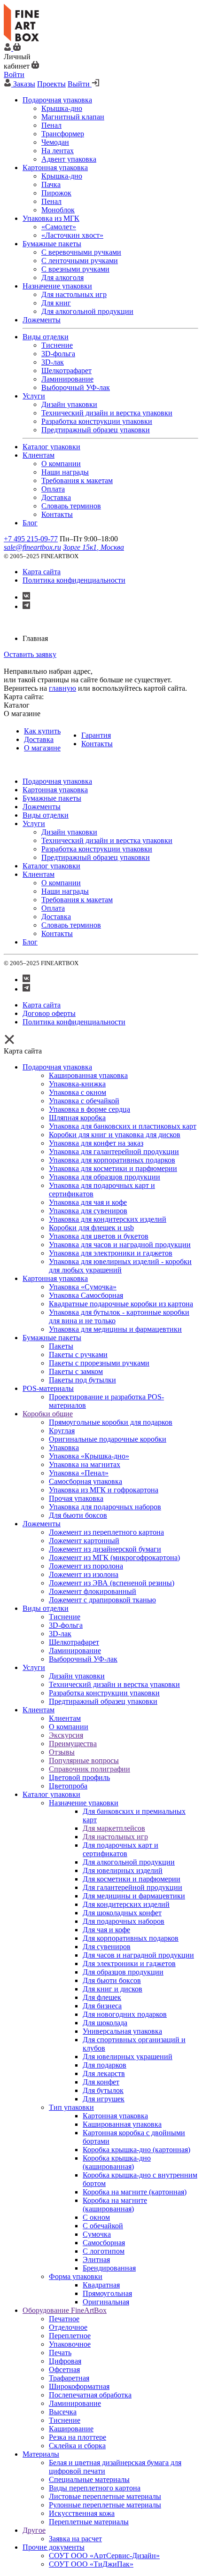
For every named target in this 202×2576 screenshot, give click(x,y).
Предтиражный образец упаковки (103, 1701)
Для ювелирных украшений (128, 2057)
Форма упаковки (76, 2276)
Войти (14, 74)
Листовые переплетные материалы (105, 2496)
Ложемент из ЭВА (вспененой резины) (112, 1583)
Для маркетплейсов (114, 1828)
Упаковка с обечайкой (84, 1101)
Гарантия (96, 735)
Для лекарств (104, 2073)
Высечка (63, 2412)
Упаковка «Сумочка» (83, 1287)
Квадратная (101, 2285)
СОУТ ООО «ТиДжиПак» (91, 2564)
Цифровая (65, 2361)
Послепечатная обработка (90, 2395)
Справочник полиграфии (89, 1769)
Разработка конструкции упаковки (104, 1693)
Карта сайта (42, 572)
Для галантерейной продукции (132, 1887)
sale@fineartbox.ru (32, 547)
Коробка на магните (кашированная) (115, 2205)
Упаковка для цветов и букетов (99, 1236)
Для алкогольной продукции (129, 1862)
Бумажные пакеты (52, 1338)
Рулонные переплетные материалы (105, 2505)
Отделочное (68, 2327)
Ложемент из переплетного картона (106, 1532)
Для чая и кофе (106, 1930)
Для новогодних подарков (125, 2014)
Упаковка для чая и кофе (88, 1202)
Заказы (24, 84)
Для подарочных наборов (124, 1921)
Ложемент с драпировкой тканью (102, 1600)
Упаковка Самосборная (86, 1295)
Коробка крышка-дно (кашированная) (117, 2162)
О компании (69, 1727)
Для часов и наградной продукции (138, 1955)
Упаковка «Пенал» (79, 1473)
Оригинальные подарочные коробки (108, 1439)
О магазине (42, 748)
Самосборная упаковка (85, 1481)
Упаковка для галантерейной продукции (114, 1151)
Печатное (64, 2319)
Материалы (41, 2454)
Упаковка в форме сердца (89, 1109)
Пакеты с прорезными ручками (99, 1363)
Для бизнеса (102, 2006)
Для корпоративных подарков (131, 1938)
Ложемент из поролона (86, 1566)
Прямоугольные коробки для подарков (111, 1422)
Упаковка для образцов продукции (105, 1177)
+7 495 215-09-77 (31, 539)
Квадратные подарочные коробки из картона (121, 1304)
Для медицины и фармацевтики (134, 1896)
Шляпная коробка (77, 1118)
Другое (34, 2530)
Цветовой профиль (79, 1777)
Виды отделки (46, 1608)
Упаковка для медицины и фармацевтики (115, 1329)
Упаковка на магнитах (85, 1464)
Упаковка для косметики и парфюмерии (113, 1168)
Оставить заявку (30, 654)
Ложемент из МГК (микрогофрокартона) (114, 1557)
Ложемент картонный (84, 1541)
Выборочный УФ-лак (83, 1659)
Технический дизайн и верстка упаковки (114, 1684)
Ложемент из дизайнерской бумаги (105, 1549)
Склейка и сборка (77, 2446)
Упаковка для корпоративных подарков (112, 1160)
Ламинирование (75, 1651)
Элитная (96, 2260)
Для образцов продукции (123, 1972)
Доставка (39, 739)
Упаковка (64, 1448)
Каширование (71, 2429)
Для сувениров (107, 1947)
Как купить (42, 731)
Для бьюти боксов (78, 1515)
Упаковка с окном (78, 1092)
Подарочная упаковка (57, 1067)
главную (62, 688)
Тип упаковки (71, 2107)
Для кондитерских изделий (126, 1904)
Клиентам (39, 1710)
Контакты (97, 744)
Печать (60, 2353)
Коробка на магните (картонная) (135, 2192)
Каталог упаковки (51, 1794)
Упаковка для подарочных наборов (105, 1507)
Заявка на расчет (75, 2539)
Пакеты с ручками (78, 1354)
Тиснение (65, 1617)
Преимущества (73, 1744)
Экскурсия (66, 1735)
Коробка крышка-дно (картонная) (136, 2150)
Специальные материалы (89, 2479)
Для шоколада (105, 2023)
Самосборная (104, 2243)
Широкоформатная (79, 2386)
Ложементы (42, 1524)
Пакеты (61, 1346)
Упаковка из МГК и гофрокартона (104, 1490)
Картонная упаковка (55, 1278)
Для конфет (101, 2082)
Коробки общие (48, 1414)
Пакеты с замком (76, 1371)
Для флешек (102, 1997)
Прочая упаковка (76, 1498)
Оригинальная (106, 2302)
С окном (96, 2217)
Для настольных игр (115, 1837)
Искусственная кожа (82, 2513)
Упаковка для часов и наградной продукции (120, 1245)
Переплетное (70, 2336)
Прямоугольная (107, 2293)
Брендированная (109, 2268)
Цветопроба (68, 1786)
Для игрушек (104, 2099)
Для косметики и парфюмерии (132, 1879)
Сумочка (97, 2234)
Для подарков (105, 2065)
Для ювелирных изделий (123, 1870)
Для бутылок (103, 2090)
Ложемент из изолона (84, 1574)
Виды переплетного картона (95, 2488)
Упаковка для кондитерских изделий (108, 1219)
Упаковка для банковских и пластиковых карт (123, 1126)
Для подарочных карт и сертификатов (120, 1849)
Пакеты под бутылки (82, 1380)
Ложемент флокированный (93, 1591)
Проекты (51, 84)
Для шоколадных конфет (122, 1913)
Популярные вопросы (84, 1760)
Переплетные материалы (89, 2522)
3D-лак (60, 1634)
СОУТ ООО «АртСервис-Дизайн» (104, 2556)
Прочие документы (54, 2547)
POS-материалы (48, 1388)
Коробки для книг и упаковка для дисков (115, 1135)
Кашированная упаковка (88, 1075)
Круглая (62, 1431)
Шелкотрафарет (74, 1642)
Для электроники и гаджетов (129, 1963)
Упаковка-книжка (77, 1084)
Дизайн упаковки (77, 1676)
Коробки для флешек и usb (91, 1228)
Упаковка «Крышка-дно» (89, 1456)
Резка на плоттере (78, 2437)
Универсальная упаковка (122, 2031)
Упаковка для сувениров (88, 1211)
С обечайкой (103, 2226)
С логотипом (104, 2251)
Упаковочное (70, 2344)
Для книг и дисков (113, 1989)
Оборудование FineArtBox (65, 2310)
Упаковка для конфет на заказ (96, 1143)
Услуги (34, 1667)
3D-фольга (66, 1625)
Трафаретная (69, 2378)
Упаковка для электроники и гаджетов (111, 1253)
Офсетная (64, 2369)
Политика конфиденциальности (74, 580)
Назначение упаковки (84, 1803)
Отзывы (62, 1752)
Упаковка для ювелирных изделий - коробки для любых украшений (120, 1266)
